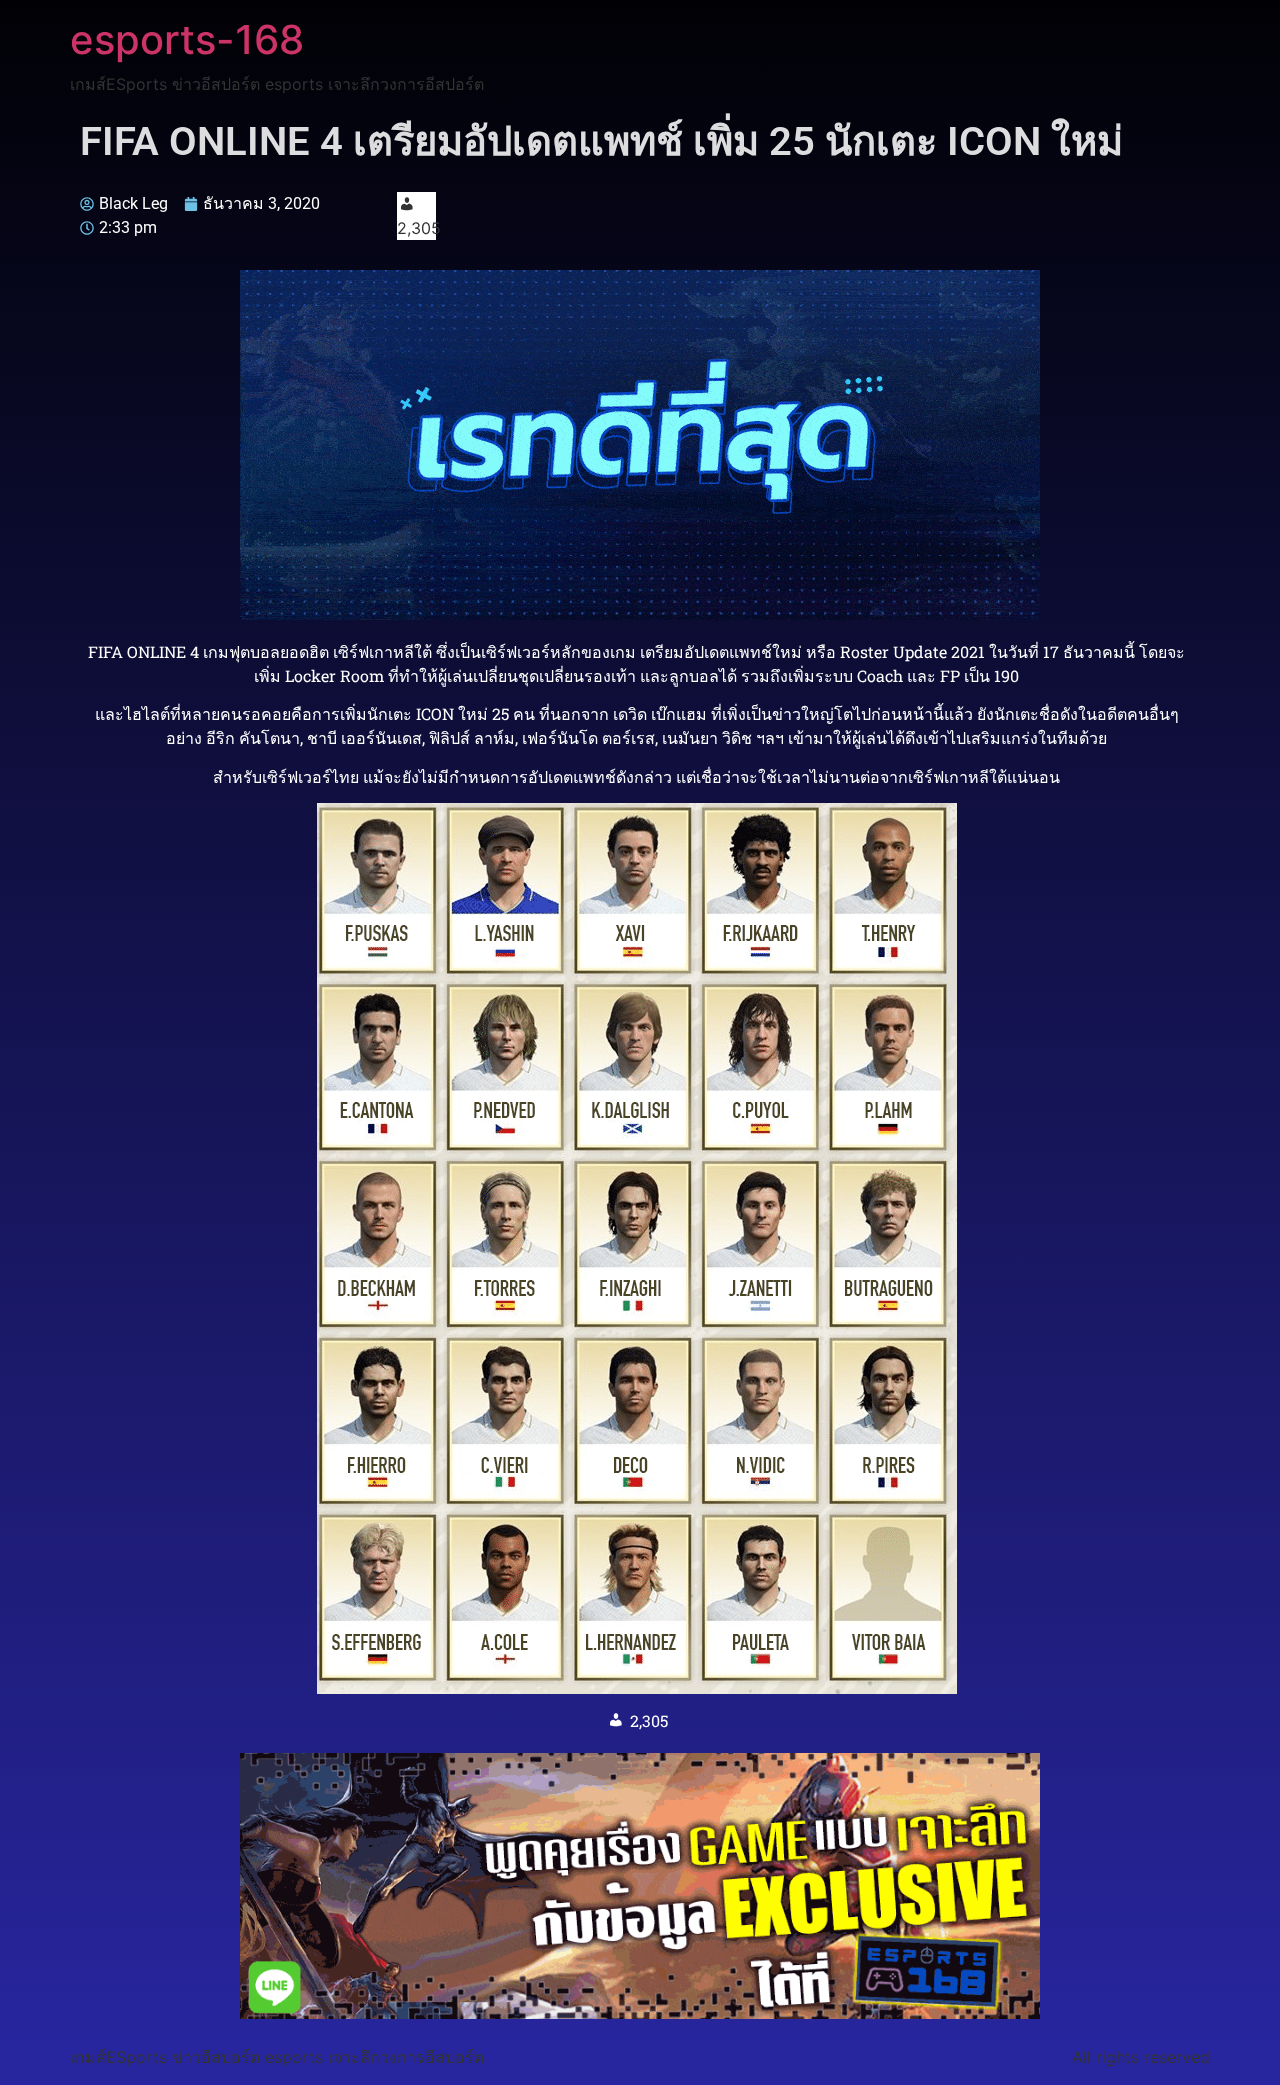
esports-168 (187, 39)
